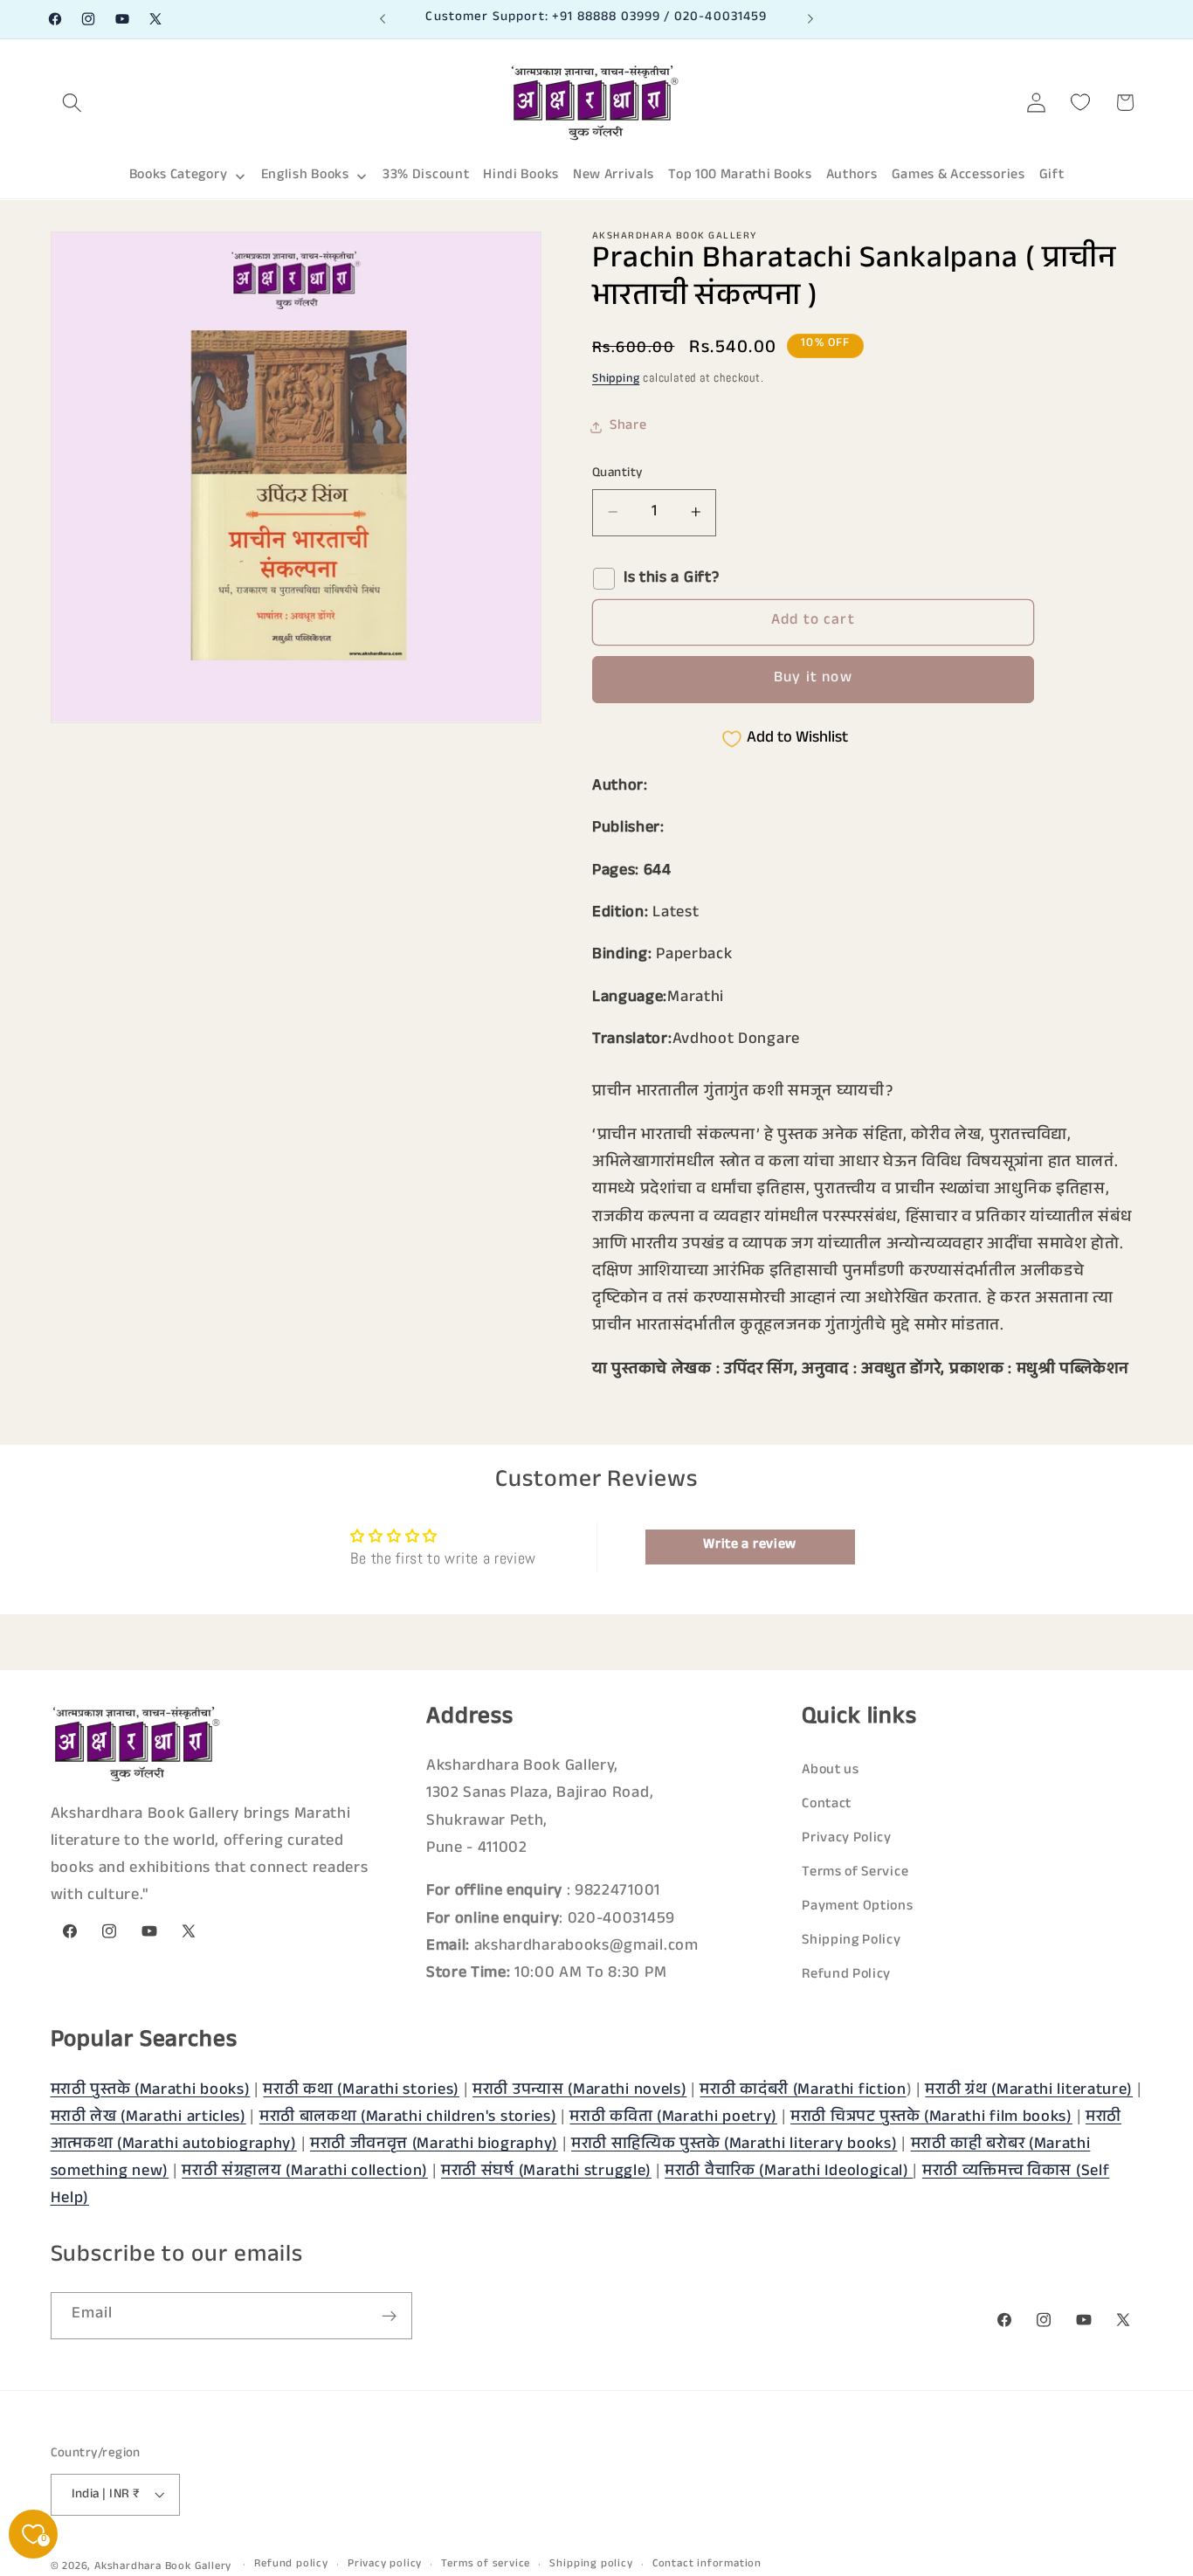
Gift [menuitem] (1052, 176)
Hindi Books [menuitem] (521, 176)
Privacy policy (385, 2565)
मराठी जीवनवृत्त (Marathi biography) (434, 2144)
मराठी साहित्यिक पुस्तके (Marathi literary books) (734, 2144)
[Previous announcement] (383, 19)
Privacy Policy (847, 1839)
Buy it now (813, 679)
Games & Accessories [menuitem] (959, 176)
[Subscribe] (389, 2317)
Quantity (617, 473)
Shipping (616, 380)
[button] (73, 103)
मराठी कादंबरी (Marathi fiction (803, 2090)
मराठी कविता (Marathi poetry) (673, 2117)
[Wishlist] (1081, 103)
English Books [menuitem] (305, 176)
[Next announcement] (810, 19)
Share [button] (628, 427)
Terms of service (486, 2565)
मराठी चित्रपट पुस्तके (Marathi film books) (931, 2117)
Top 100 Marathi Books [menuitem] (740, 176)
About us (831, 1771)
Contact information (707, 2565)
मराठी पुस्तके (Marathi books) (151, 2090)
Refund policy (291, 2565)
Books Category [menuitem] (179, 176)
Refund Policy (846, 1976)
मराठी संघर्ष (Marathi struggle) (546, 2172)
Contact (827, 1805)
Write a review (750, 1546)
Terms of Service (855, 1873)
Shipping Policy (851, 1942)
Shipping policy (591, 2565)
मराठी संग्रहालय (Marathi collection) (305, 2172)
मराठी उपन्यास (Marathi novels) (579, 2090)
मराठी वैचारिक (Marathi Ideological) (789, 2172)
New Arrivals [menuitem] (614, 176)
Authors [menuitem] (852, 176)
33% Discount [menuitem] (426, 176)
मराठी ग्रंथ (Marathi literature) (1029, 2090)
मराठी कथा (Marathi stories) (361, 2090)
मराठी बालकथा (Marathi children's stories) (408, 2117)
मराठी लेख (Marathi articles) (148, 2117)
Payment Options (857, 1907)
